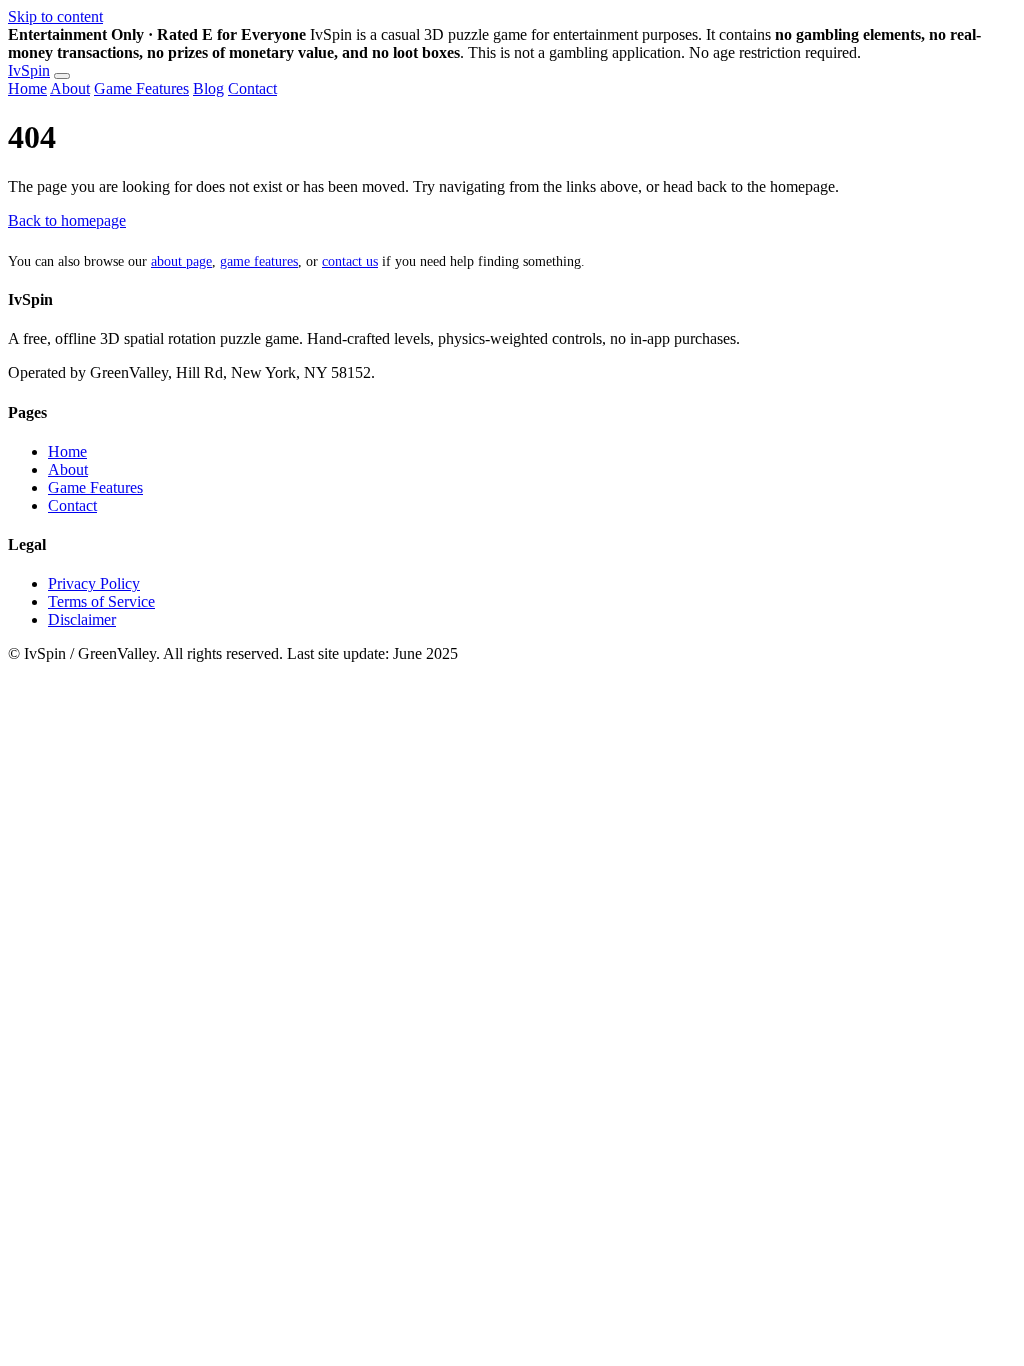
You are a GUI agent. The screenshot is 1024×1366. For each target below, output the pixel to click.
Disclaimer (82, 619)
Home (27, 88)
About (70, 88)
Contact (252, 88)
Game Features (141, 88)
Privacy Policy (94, 583)
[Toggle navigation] (62, 76)
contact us (350, 261)
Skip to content (55, 16)
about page (181, 261)
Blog (208, 88)
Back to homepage (67, 220)
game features (259, 261)
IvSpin (29, 70)
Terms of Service (101, 601)
